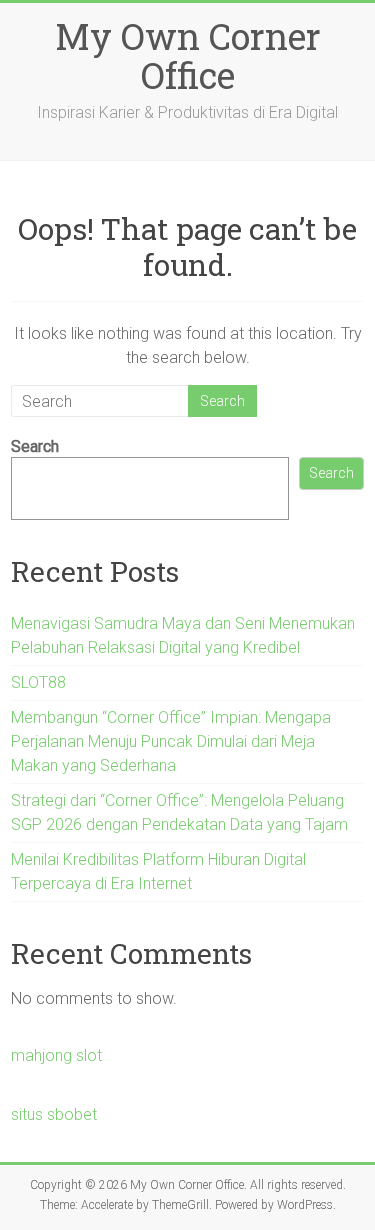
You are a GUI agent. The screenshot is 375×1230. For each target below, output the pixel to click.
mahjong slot (56, 1055)
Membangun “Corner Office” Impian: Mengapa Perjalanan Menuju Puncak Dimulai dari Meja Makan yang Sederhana (171, 741)
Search (35, 446)
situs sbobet (54, 1114)
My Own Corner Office (188, 55)
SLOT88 (38, 682)
